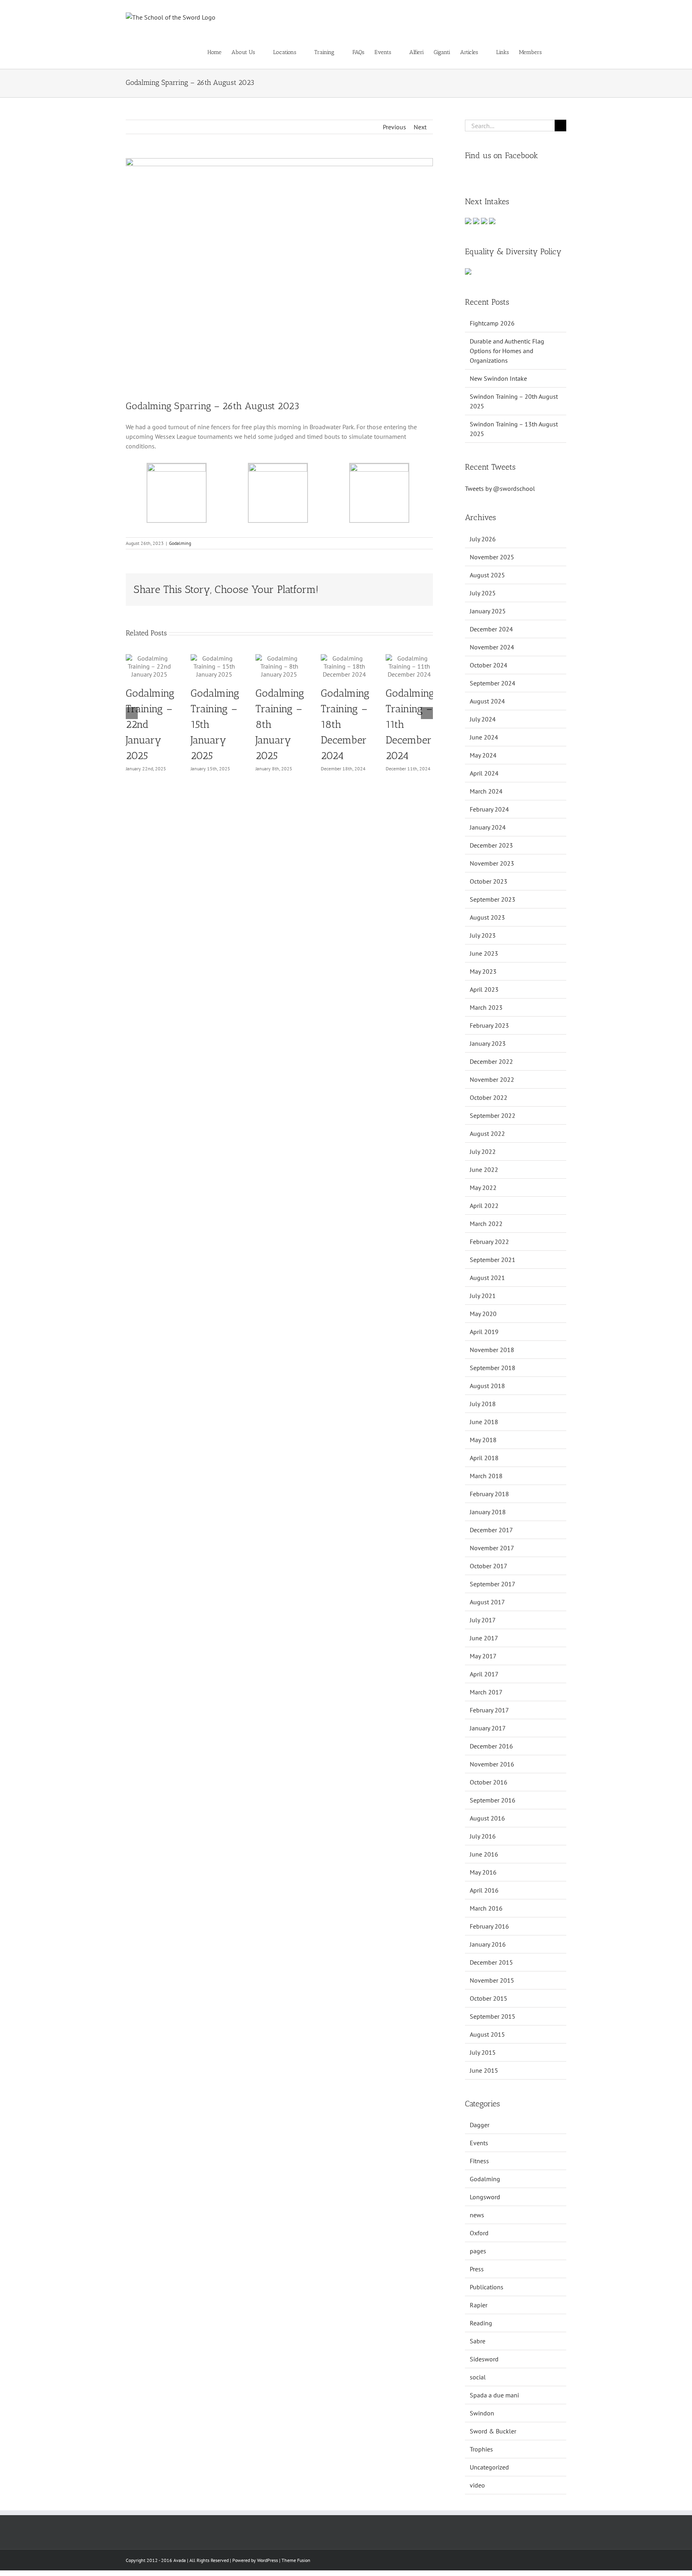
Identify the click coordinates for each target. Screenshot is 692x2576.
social (478, 2377)
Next (420, 127)
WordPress (268, 2560)
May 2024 (483, 755)
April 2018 (484, 1458)
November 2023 (492, 863)
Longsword (485, 2197)
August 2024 (487, 701)
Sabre (478, 2341)
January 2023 (488, 1043)
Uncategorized (489, 2467)
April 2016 (484, 1890)
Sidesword (484, 2359)
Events (479, 2143)
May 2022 (483, 1188)
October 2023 (489, 881)
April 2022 (484, 1206)
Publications (487, 2287)
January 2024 (488, 827)
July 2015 (483, 2052)
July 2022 (483, 1151)
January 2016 (488, 1944)
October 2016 (489, 1782)
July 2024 (483, 719)
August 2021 (487, 1278)
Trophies (481, 2449)
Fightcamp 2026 (492, 323)
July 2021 (483, 1296)
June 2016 (484, 1854)
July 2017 (483, 1620)
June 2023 (484, 953)
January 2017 (488, 1728)
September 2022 (493, 1115)
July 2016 (483, 1836)
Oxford (479, 2233)
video (477, 2485)
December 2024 (491, 629)
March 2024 (486, 791)
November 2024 (492, 647)
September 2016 (493, 1800)
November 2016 (492, 1764)
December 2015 (491, 1962)
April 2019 (484, 1332)
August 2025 (487, 575)
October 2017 (489, 1566)
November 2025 (492, 557)
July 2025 (483, 593)
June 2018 (484, 1422)
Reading (481, 2323)
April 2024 (484, 773)
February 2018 (489, 1494)
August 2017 (487, 1602)
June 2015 (484, 2070)
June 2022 (484, 1169)
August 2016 (487, 1818)
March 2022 (486, 1224)
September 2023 (493, 899)
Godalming (180, 543)
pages (478, 2251)
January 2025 (488, 611)
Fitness (479, 2161)
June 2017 (484, 1638)
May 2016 (483, 1872)
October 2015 (489, 1998)
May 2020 (483, 1314)
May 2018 (483, 1440)
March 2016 (486, 1908)
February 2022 (489, 1242)
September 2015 (493, 2016)
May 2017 (483, 1656)
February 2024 (489, 809)
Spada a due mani (494, 2395)
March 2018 (486, 1476)
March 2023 (486, 1007)
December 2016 (491, 1746)
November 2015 (492, 1980)
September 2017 (493, 1584)
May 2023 (483, 971)
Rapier (479, 2305)
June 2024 (484, 737)
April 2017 (484, 1674)
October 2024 (489, 665)
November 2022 (492, 1079)
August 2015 (487, 2034)
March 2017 (486, 1692)
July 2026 (483, 539)
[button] (554, 52)
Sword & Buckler (493, 2431)
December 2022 (491, 1061)
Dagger (480, 2125)
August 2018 (487, 1386)
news (477, 2215)
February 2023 (489, 1025)
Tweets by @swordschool (500, 488)
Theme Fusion (296, 2560)
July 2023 (483, 935)
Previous (394, 127)
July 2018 (483, 1404)
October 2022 (489, 1097)
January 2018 (488, 1512)
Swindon (482, 2413)
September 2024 (493, 683)
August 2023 (487, 917)
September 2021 (493, 1260)
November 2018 (492, 1350)
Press (477, 2269)
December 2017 (491, 1530)
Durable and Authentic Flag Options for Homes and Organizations (507, 351)
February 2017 (489, 1710)
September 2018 (493, 1368)
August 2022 (487, 1133)
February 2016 (489, 1926)
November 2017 (492, 1548)
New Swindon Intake (498, 378)
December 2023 (491, 845)
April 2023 (484, 989)
